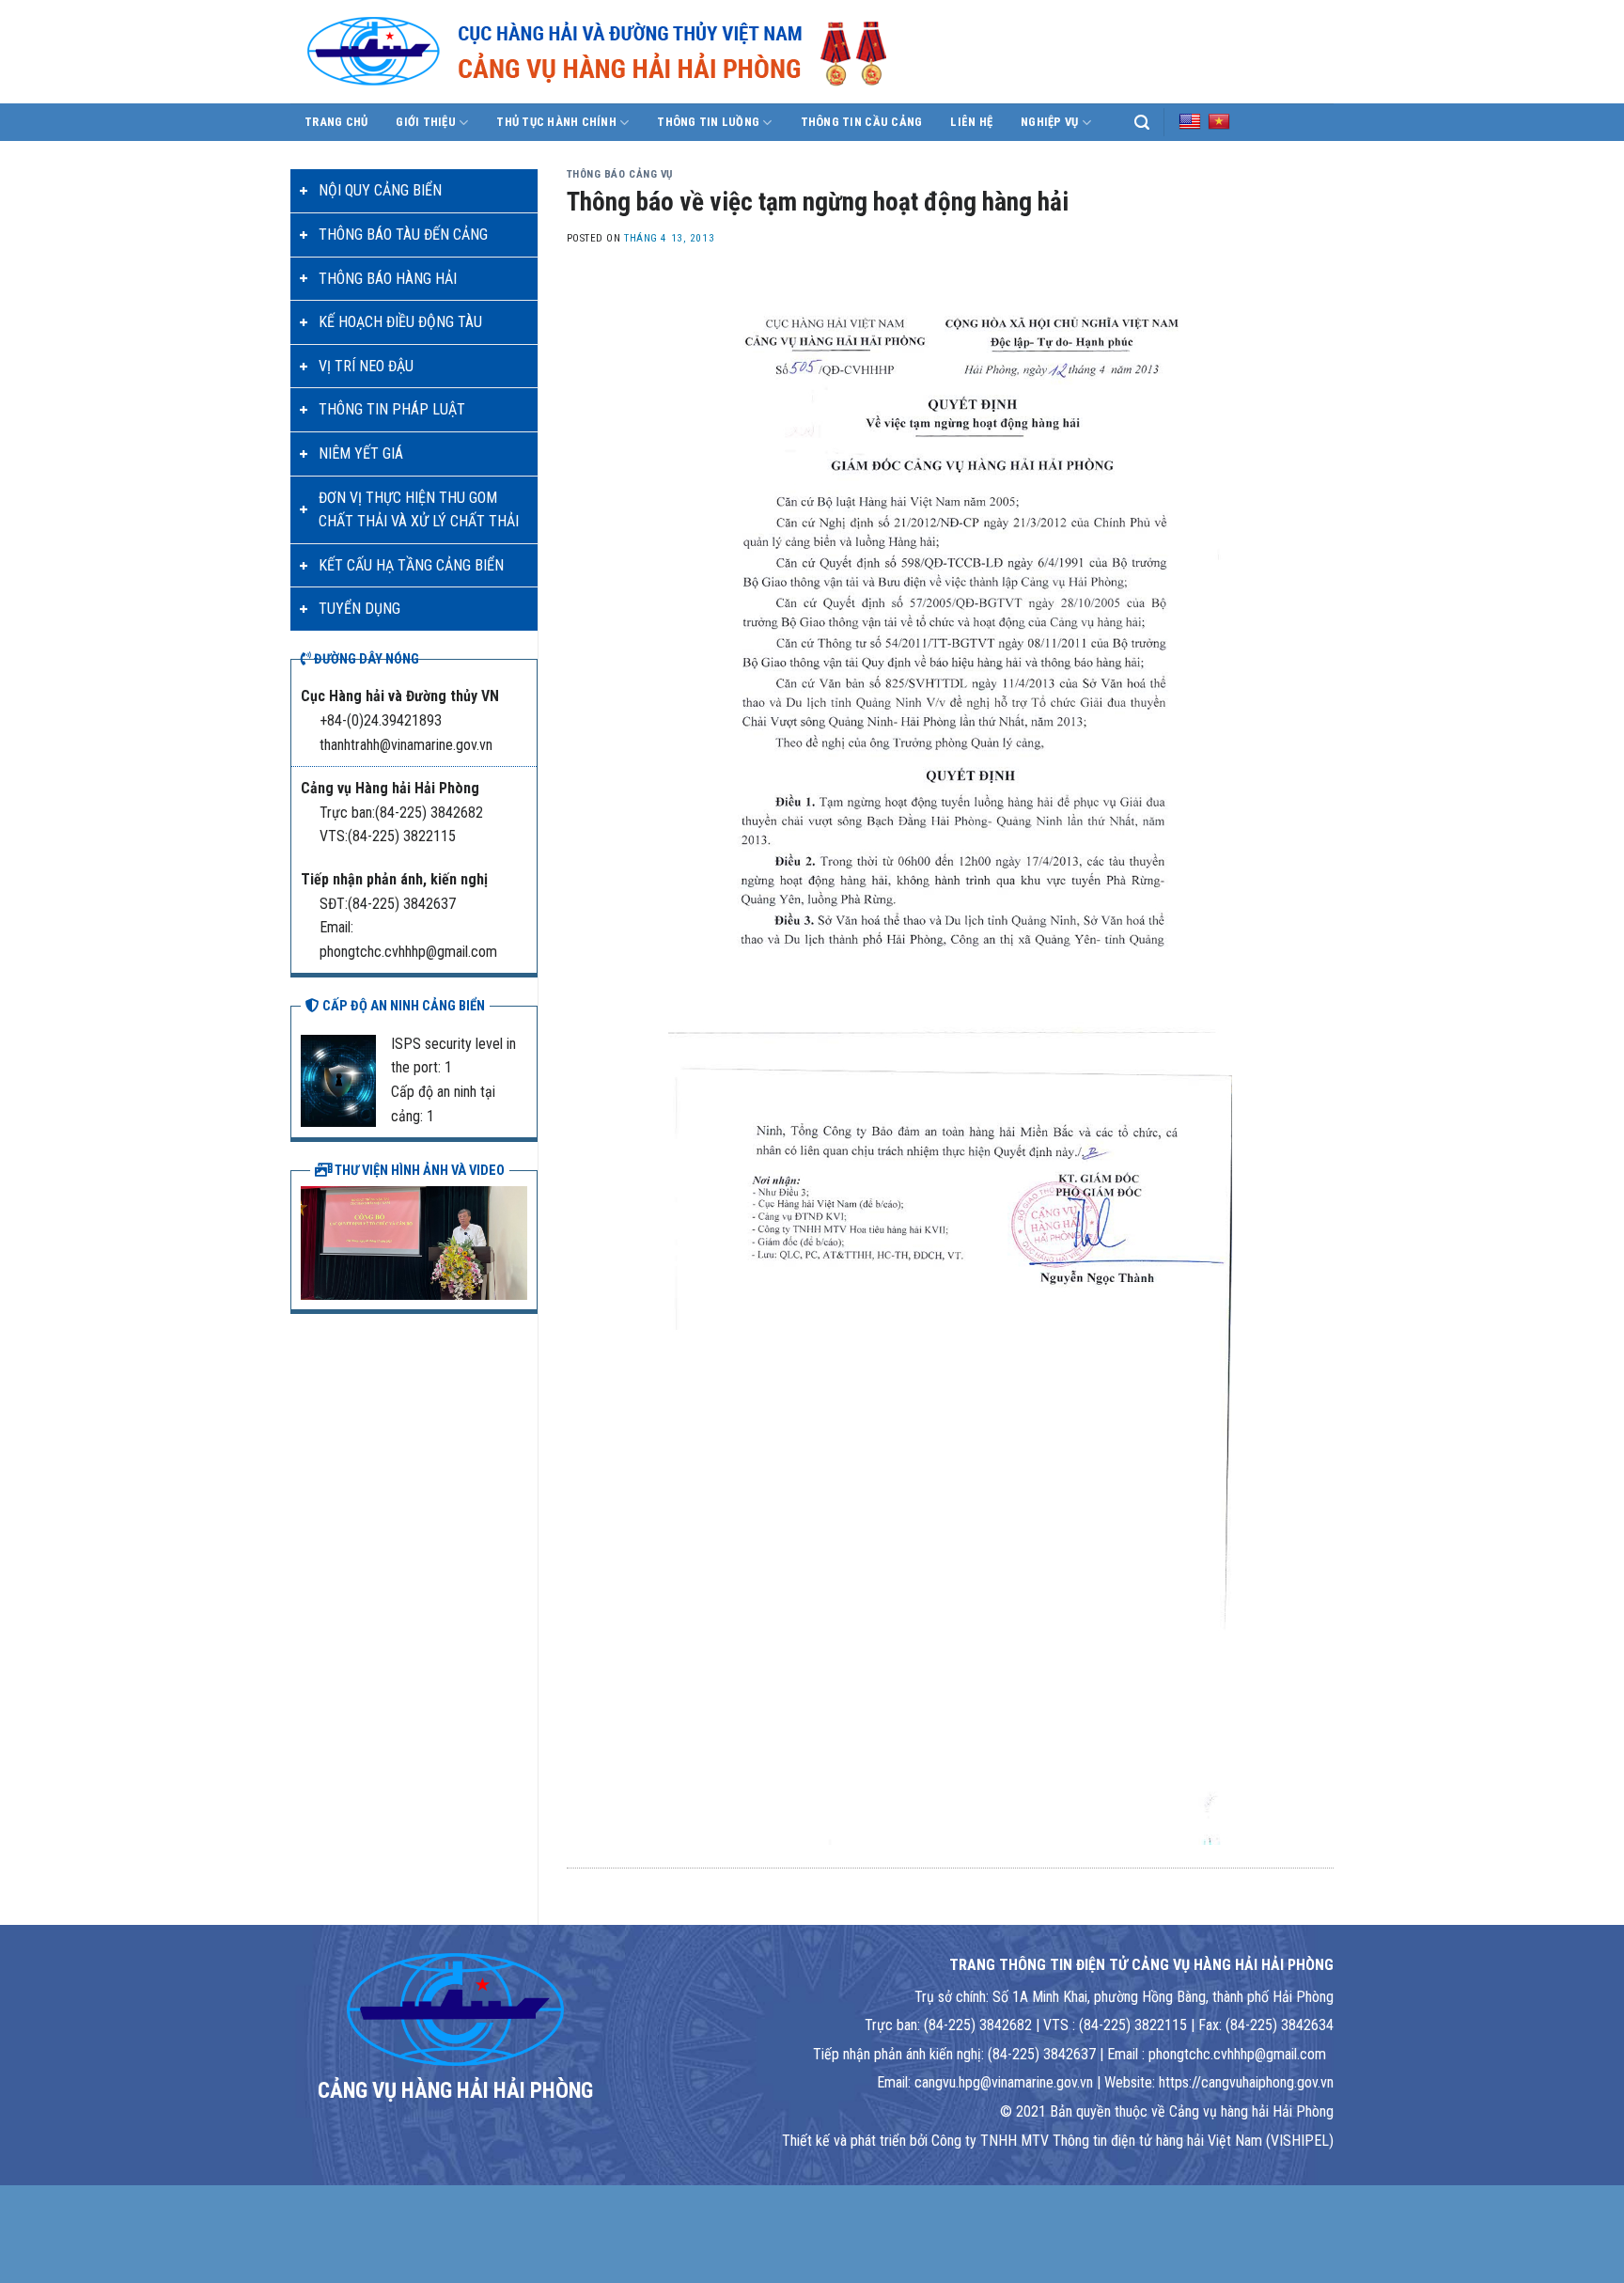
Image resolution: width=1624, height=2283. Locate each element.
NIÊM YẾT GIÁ (361, 453)
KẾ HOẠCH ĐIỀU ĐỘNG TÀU (400, 322)
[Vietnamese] (1219, 121)
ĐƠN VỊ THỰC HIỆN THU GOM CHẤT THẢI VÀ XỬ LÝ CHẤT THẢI (419, 510)
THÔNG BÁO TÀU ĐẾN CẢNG (403, 235)
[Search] (1142, 123)
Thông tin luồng (708, 122)
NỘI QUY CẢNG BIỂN (380, 190)
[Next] (517, 1241)
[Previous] (311, 1241)
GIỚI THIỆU (426, 122)
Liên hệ (971, 122)
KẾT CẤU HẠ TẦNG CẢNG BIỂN (411, 565)
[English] (1190, 121)
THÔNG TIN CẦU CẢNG (862, 122)
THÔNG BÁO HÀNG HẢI (388, 279)
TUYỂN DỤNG (359, 609)
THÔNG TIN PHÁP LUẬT (392, 409)
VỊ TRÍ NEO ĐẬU (366, 366)
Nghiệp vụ (1049, 122)
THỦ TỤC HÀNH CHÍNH (556, 122)
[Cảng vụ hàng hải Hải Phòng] (619, 52)
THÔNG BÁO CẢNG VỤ (620, 174)
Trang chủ (336, 122)
